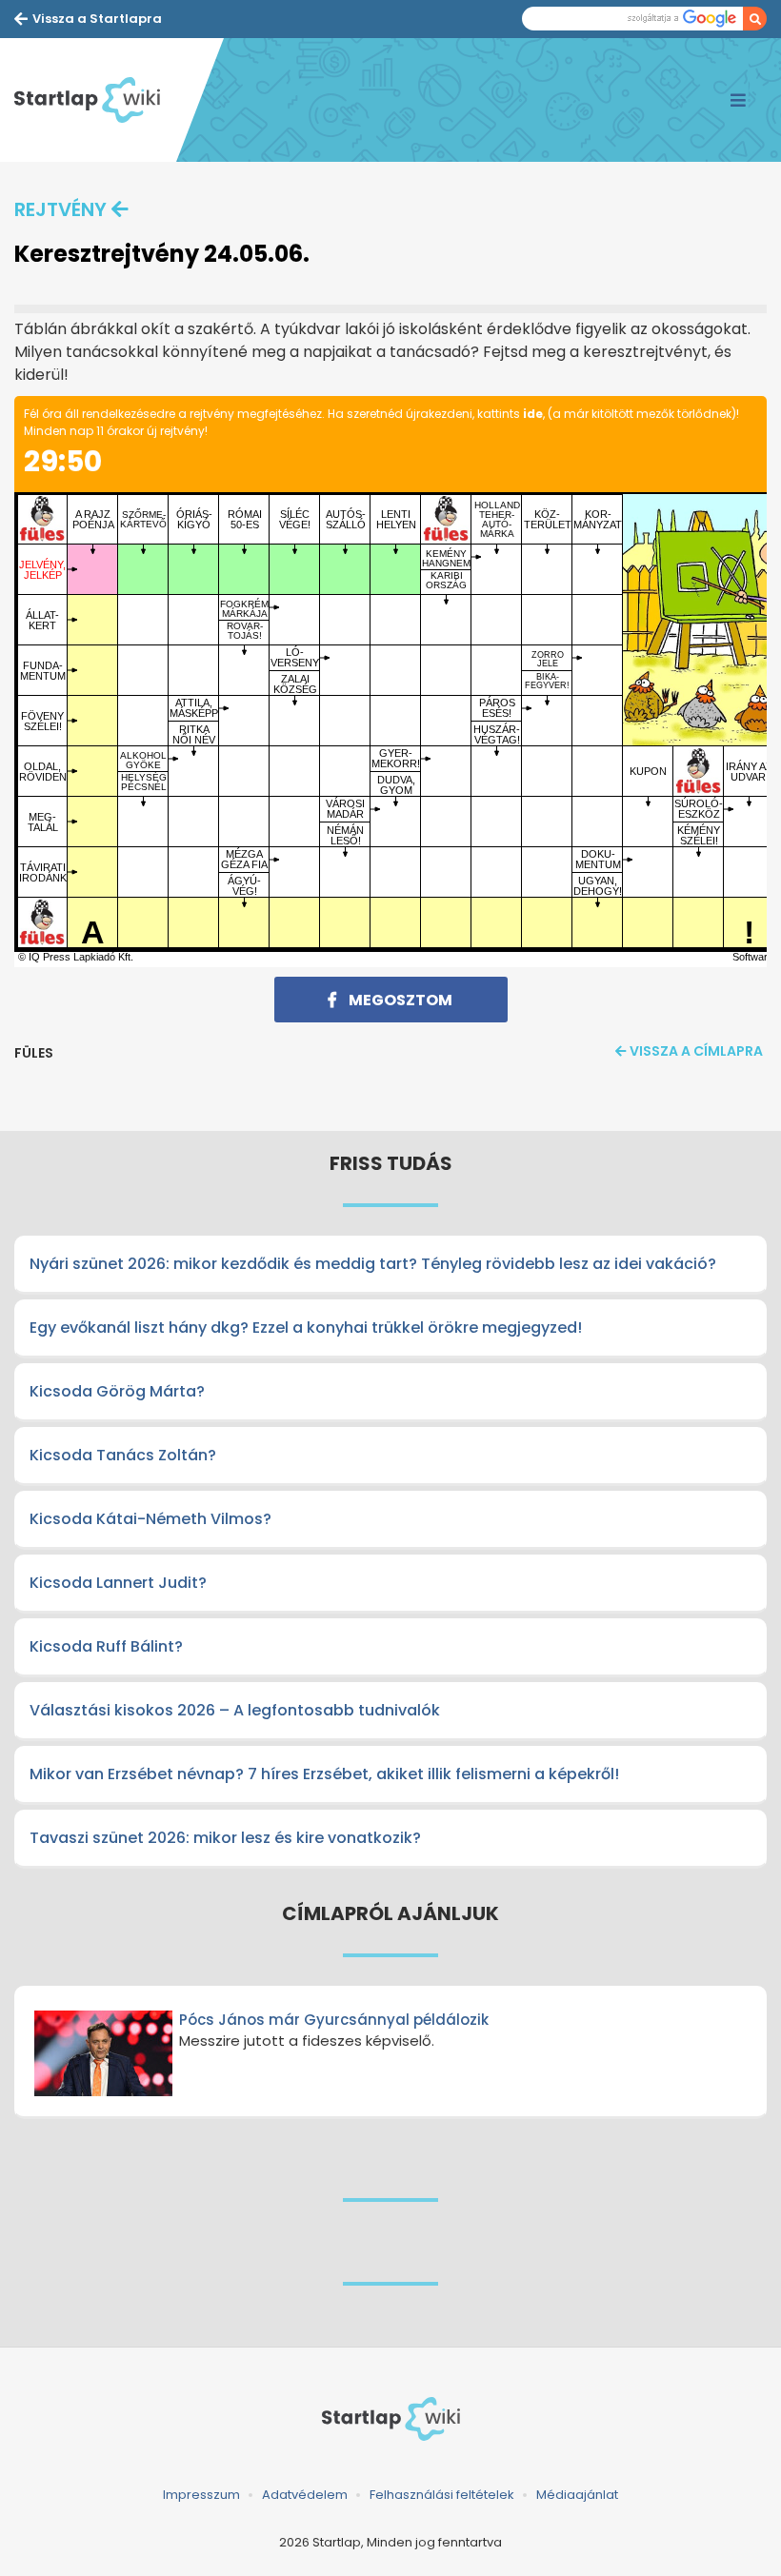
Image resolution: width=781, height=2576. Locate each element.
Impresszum (201, 2495)
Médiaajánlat (577, 2495)
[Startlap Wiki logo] (390, 2419)
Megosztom (399, 1000)
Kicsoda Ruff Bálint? (106, 1646)
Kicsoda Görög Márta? (117, 1391)
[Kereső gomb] (755, 19)
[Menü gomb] (738, 100)
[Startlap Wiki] (95, 100)
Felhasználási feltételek (442, 2495)
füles (34, 1053)
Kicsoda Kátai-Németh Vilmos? (150, 1519)
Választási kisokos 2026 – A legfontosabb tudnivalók (235, 1710)
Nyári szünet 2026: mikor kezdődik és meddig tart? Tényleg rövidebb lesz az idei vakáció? (373, 1264)
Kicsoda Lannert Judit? (118, 1583)
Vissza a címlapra (696, 1051)
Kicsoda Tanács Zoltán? (123, 1455)
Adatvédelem (305, 2495)
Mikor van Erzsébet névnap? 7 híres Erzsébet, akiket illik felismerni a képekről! (324, 1774)
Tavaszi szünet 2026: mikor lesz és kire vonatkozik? (225, 1838)
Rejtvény (60, 209)
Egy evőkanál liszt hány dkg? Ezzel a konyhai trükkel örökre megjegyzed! (306, 1328)
